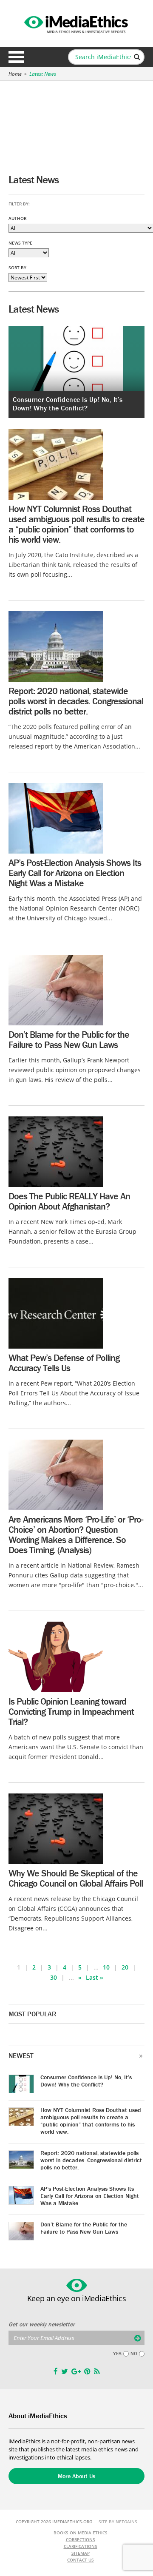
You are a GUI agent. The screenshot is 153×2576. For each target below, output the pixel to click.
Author (17, 218)
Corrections (81, 2539)
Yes (117, 2354)
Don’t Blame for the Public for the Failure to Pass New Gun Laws (69, 1040)
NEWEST (21, 2055)
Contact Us (81, 2560)
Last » (95, 1977)
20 (125, 1967)
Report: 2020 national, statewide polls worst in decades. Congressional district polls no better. (76, 701)
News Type (20, 243)
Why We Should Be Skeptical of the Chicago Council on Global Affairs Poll (76, 1878)
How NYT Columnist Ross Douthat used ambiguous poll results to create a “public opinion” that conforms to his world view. (76, 524)
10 (106, 1967)
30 (54, 1977)
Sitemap (81, 2553)
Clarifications (81, 2546)
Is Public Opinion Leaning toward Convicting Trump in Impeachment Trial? (71, 1712)
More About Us (76, 2476)
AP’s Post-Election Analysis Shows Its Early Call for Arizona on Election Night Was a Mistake (75, 873)
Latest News (43, 74)
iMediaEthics (76, 23)
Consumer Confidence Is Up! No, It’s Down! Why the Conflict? (68, 404)
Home (15, 74)
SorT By (17, 268)
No (134, 2354)
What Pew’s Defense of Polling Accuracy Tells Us (64, 1363)
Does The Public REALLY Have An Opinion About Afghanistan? (69, 1201)
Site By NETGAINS (118, 2522)
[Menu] (16, 57)
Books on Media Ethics (81, 2533)
